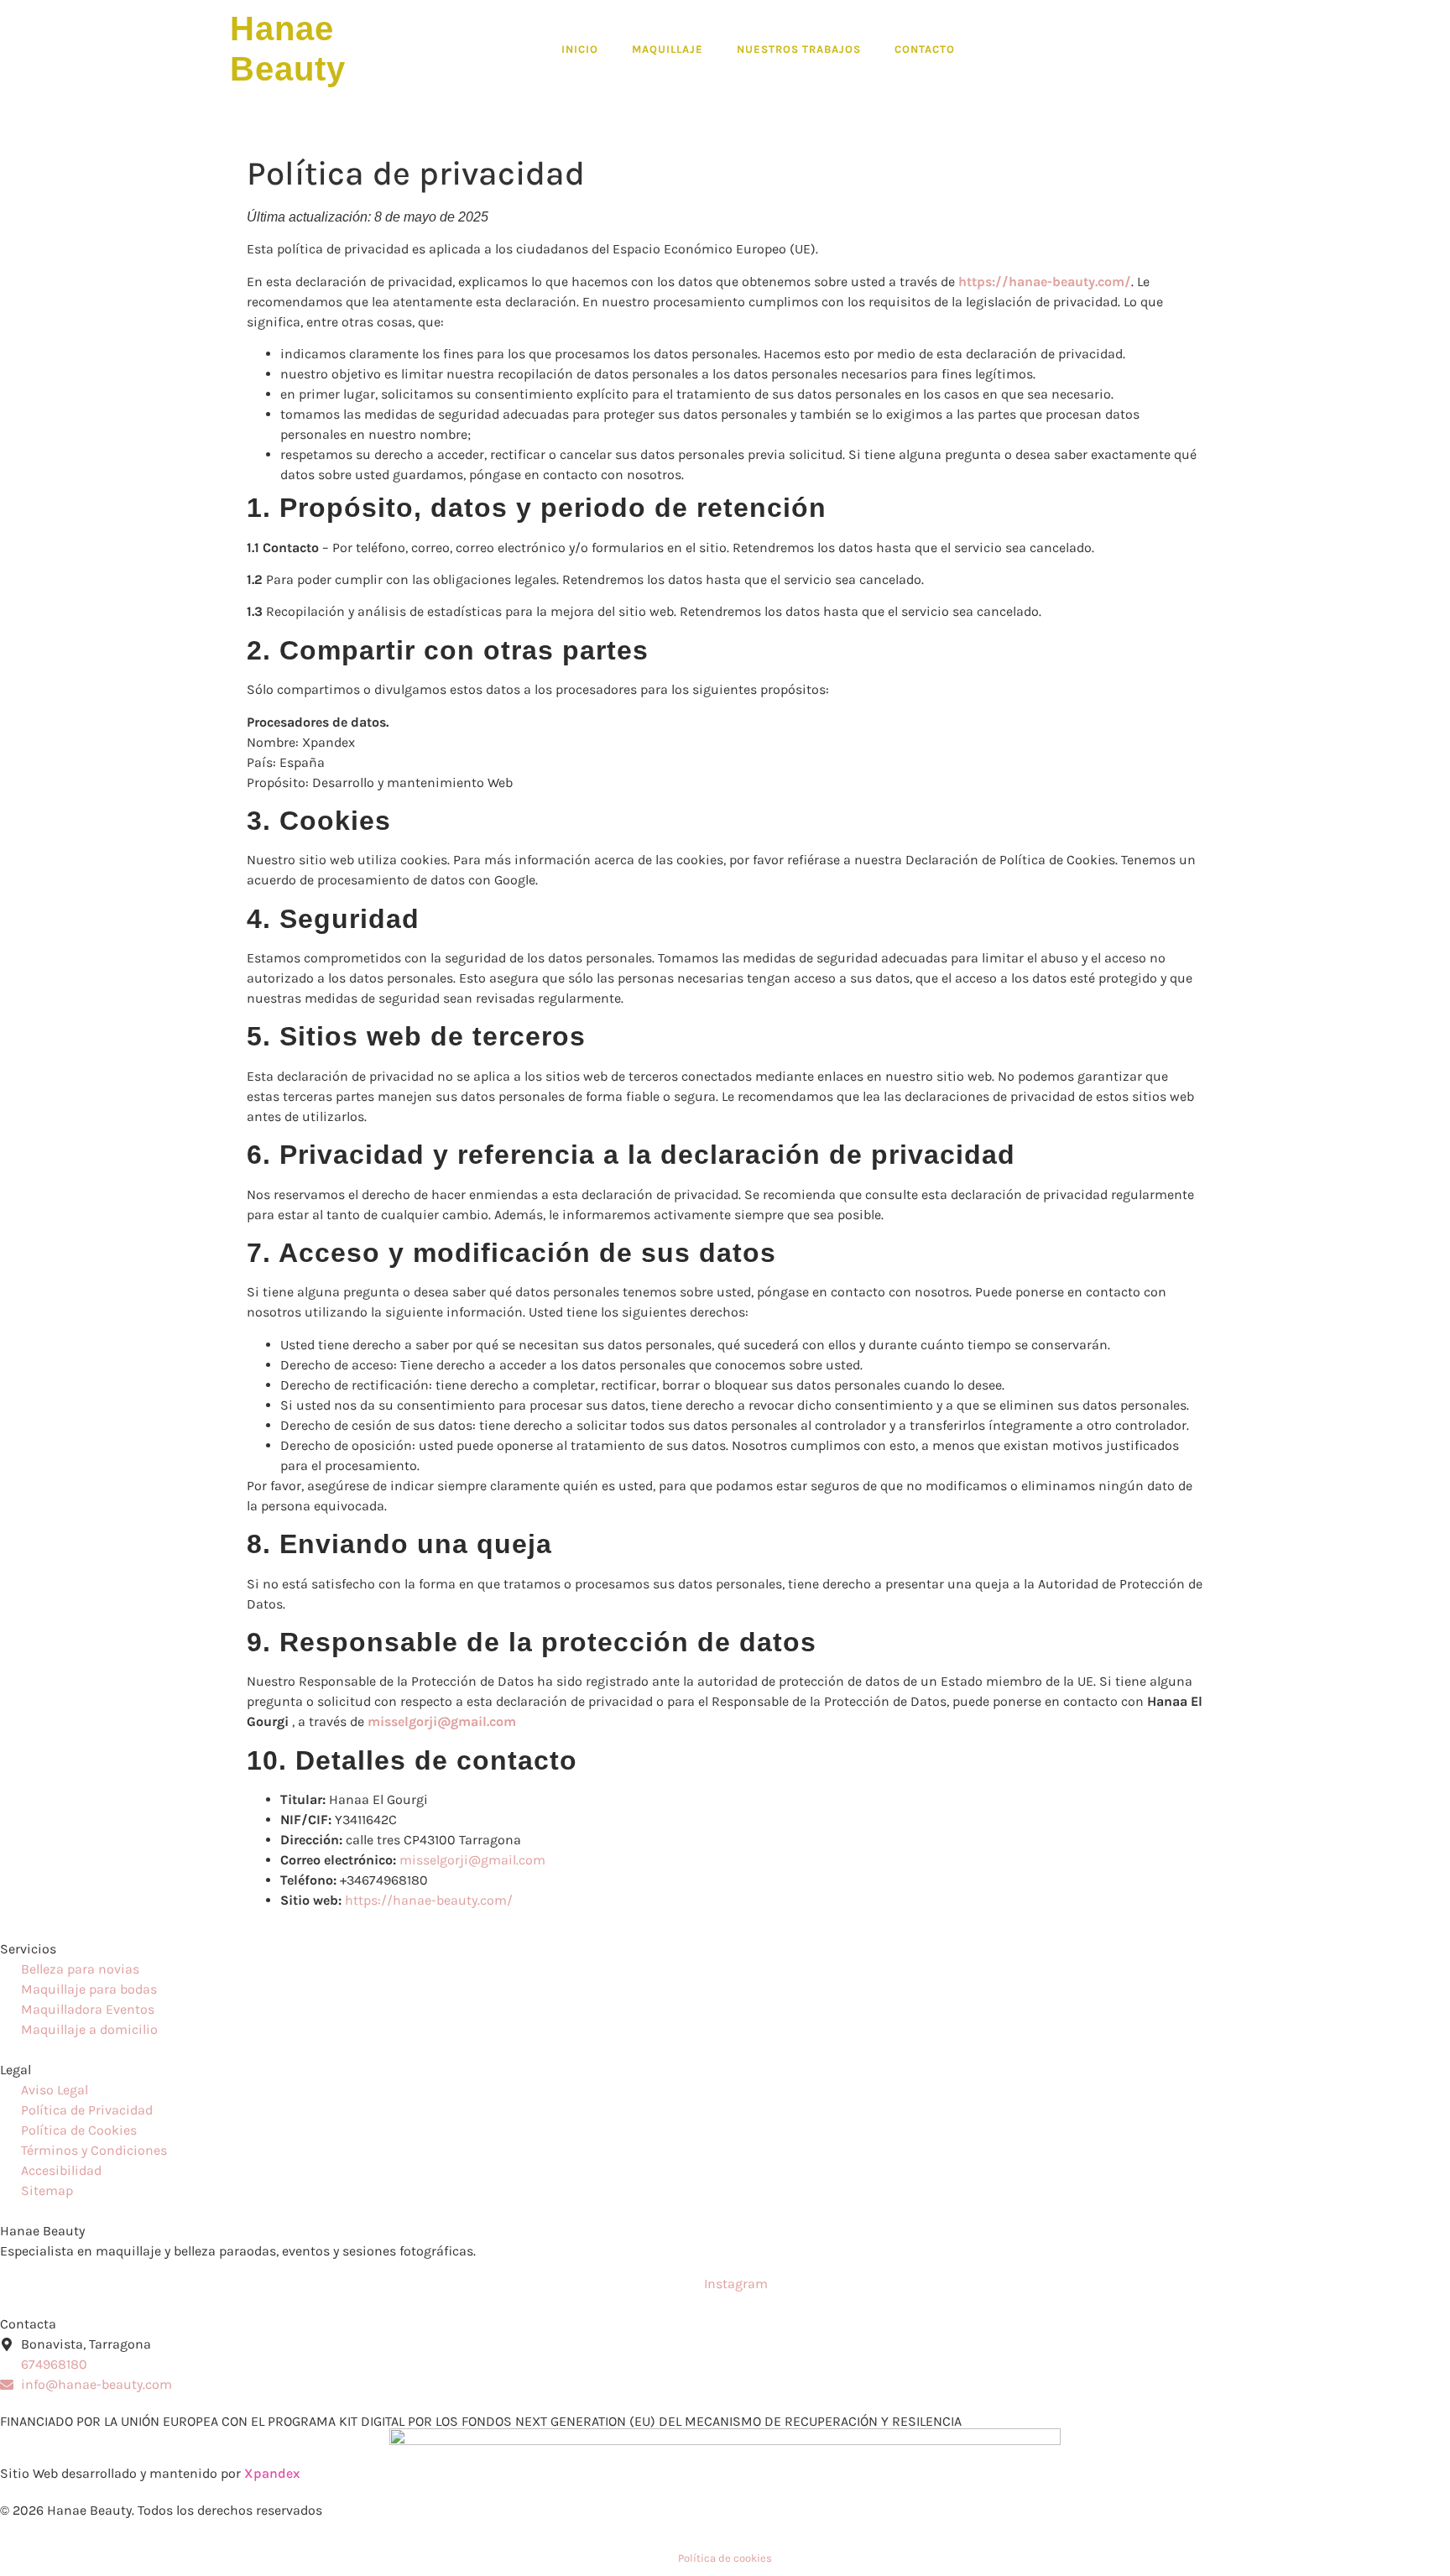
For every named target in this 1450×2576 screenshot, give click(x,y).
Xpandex (272, 2473)
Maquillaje (668, 49)
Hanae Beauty (42, 2231)
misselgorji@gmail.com (472, 1860)
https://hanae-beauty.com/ (429, 1900)
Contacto (925, 49)
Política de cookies (725, 2558)
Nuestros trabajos (799, 49)
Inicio (580, 49)
